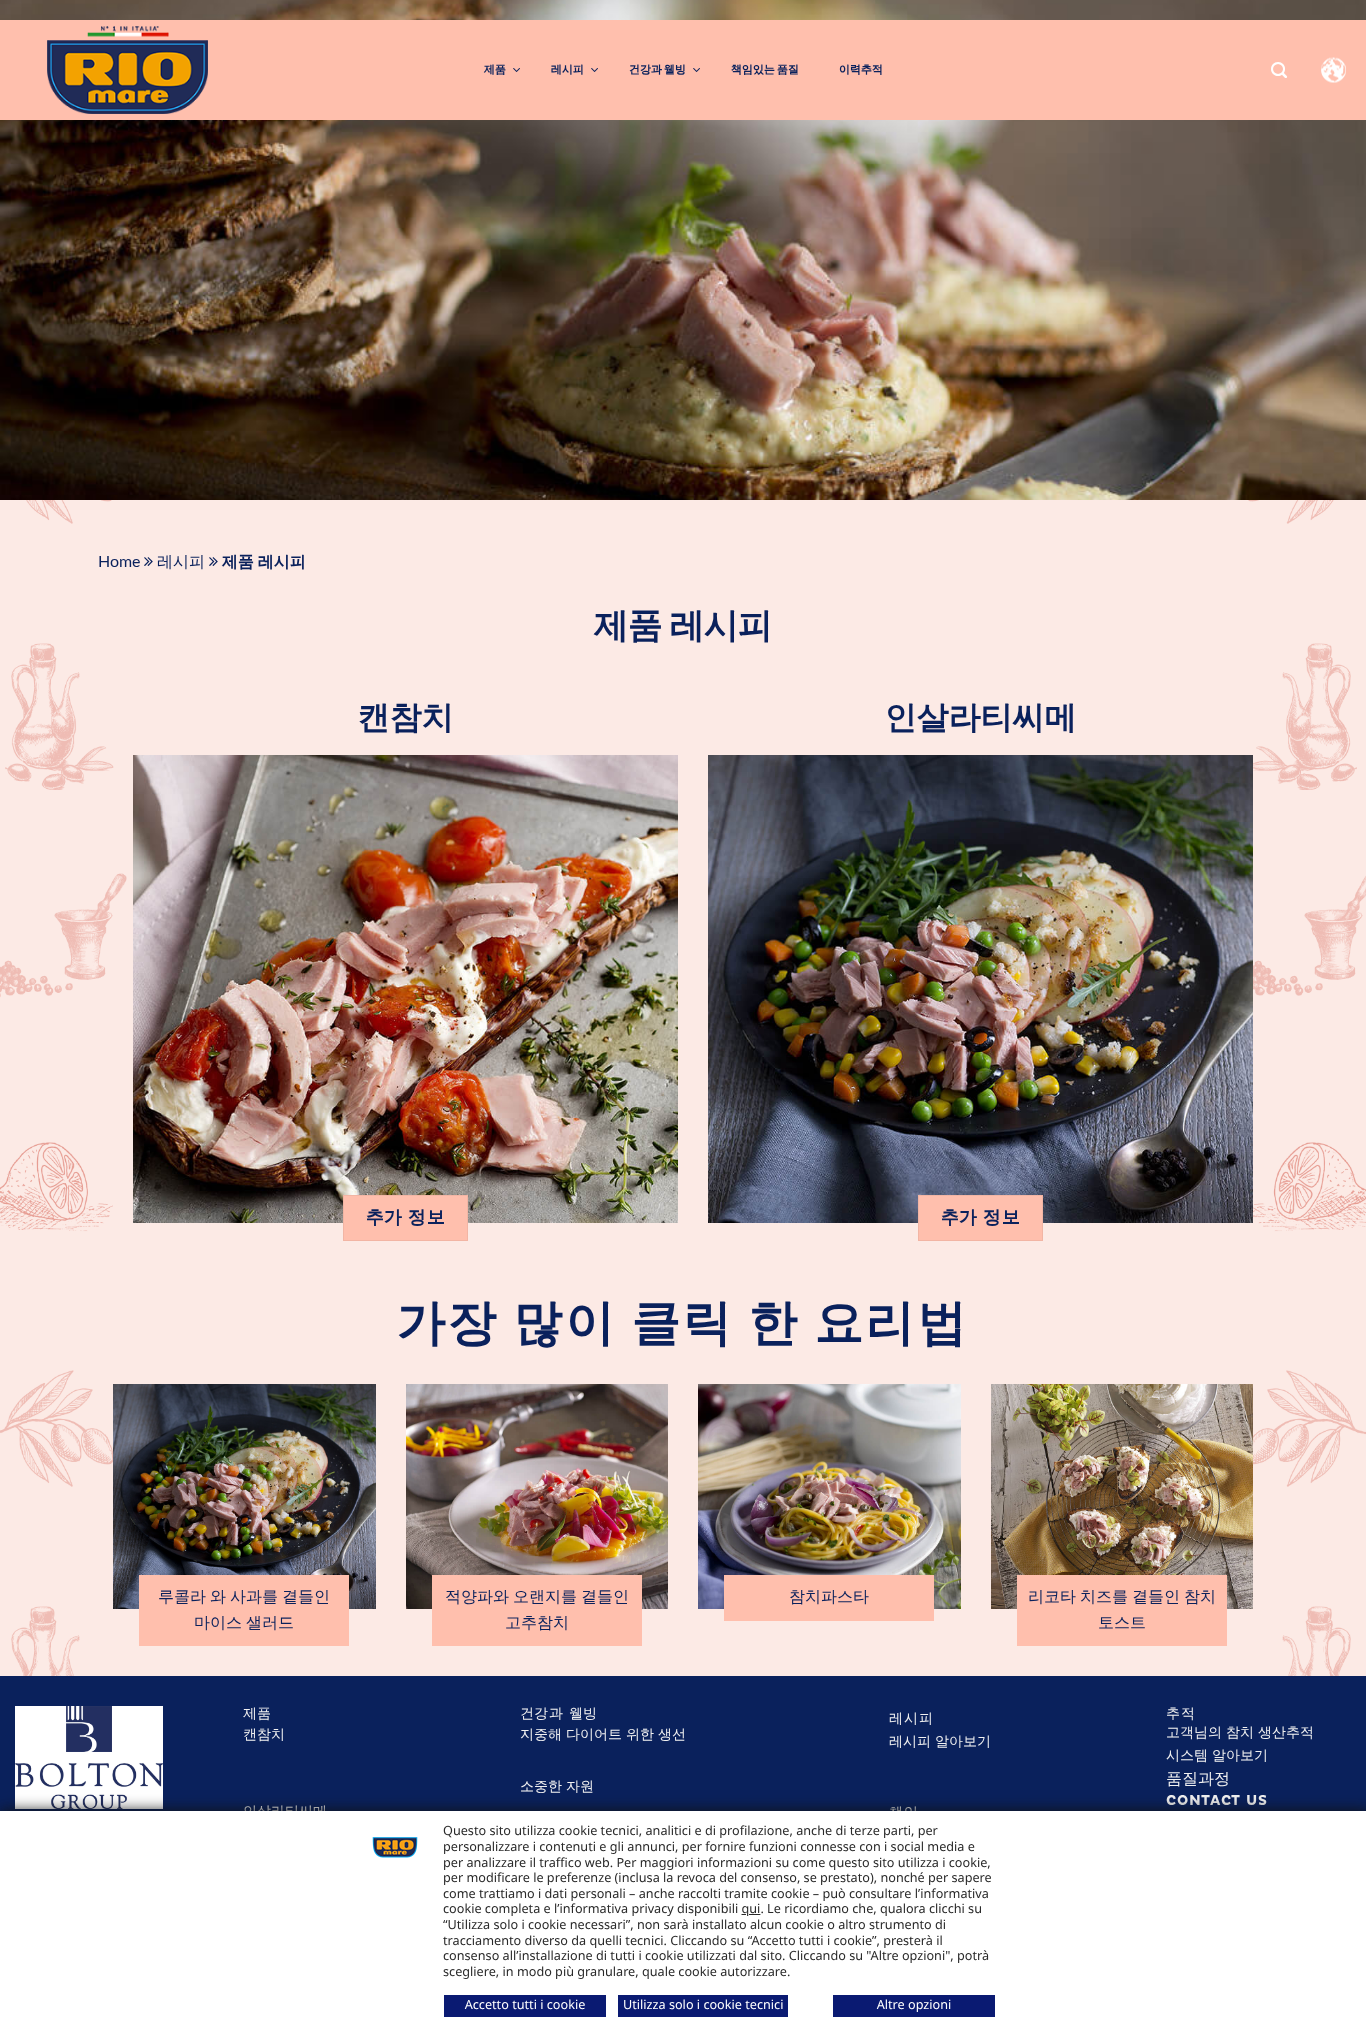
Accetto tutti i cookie (525, 2004)
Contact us (1216, 1800)
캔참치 (406, 718)
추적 (1180, 1713)
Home (119, 562)
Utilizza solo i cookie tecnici (703, 2004)
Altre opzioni (914, 2004)
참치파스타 (829, 1597)
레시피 (181, 562)
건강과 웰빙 (559, 1713)
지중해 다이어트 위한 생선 (603, 1734)
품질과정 (1198, 1779)
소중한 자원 (557, 1786)
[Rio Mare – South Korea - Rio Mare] (176, 70)
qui (751, 1908)
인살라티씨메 (981, 718)
